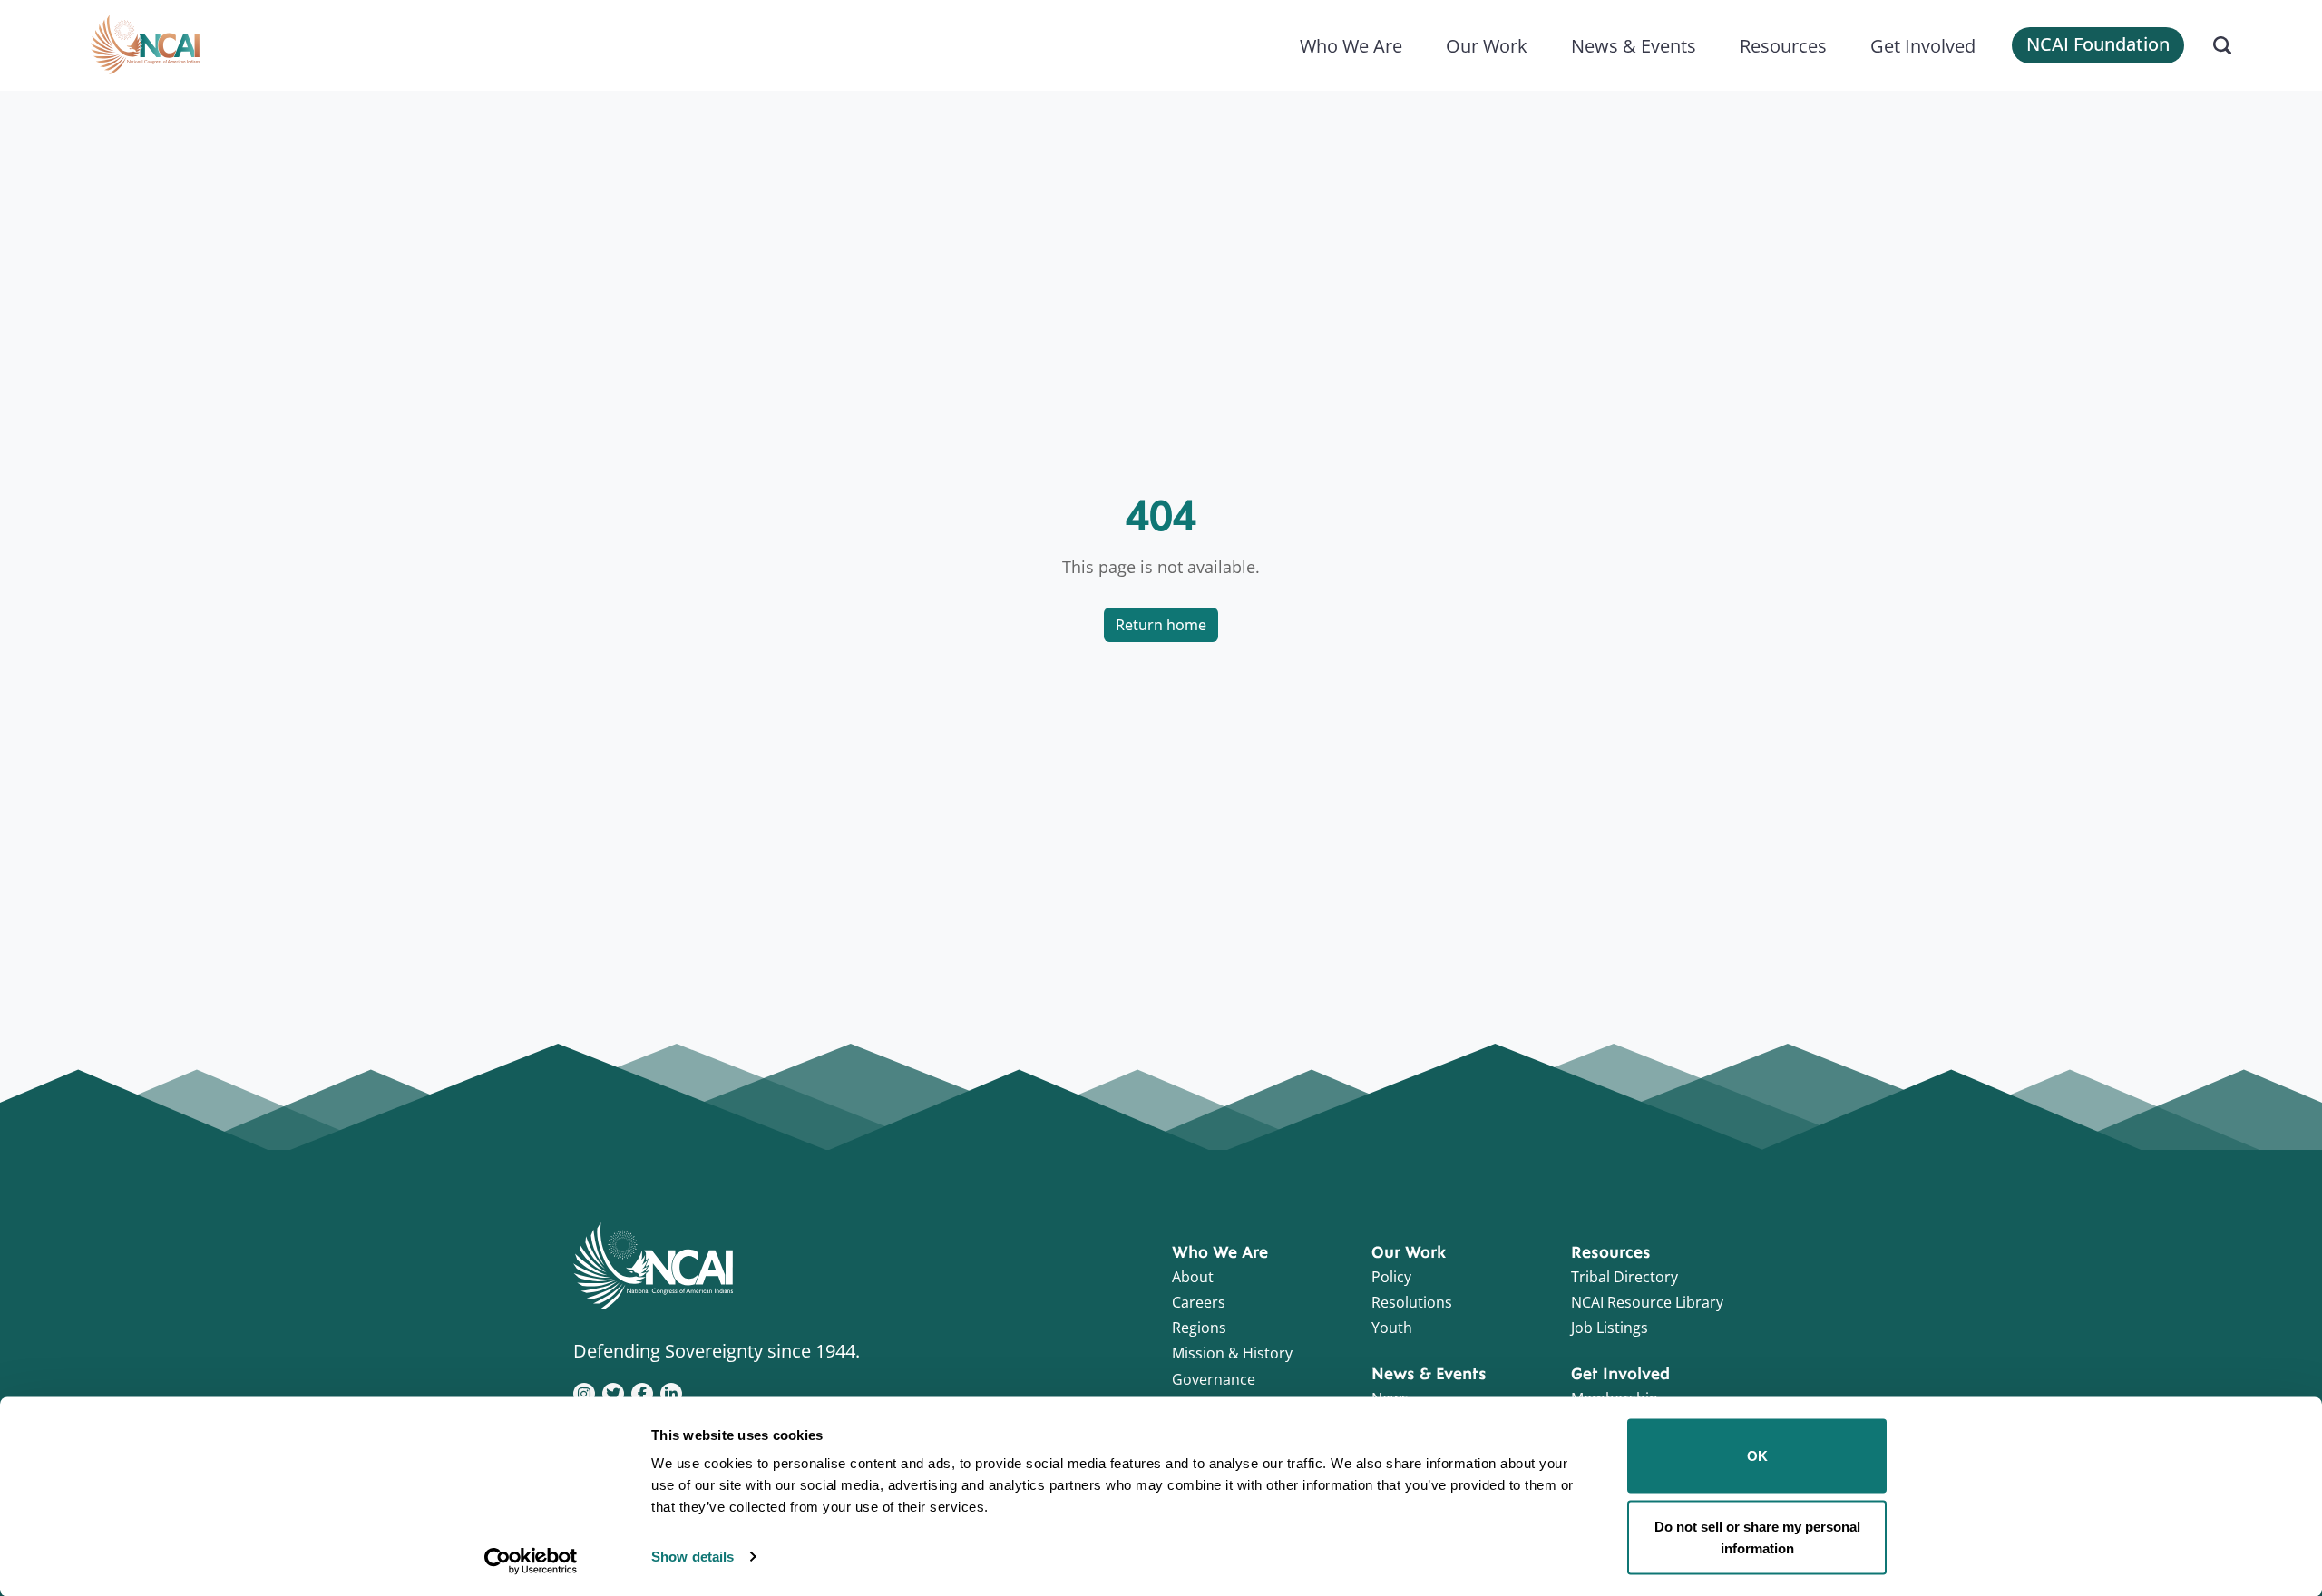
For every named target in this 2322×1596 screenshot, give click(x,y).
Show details (693, 1557)
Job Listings (1610, 1328)
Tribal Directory (1624, 1277)
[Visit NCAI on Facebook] (642, 1392)
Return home (1161, 625)
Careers (1199, 1302)
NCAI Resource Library (1647, 1302)
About (1193, 1277)
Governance (1214, 1379)
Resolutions (1412, 1302)
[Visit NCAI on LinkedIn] (671, 1392)
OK (1757, 1456)
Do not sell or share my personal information (1757, 1537)
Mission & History (1232, 1353)
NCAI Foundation (2098, 44)
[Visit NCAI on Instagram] (584, 1392)
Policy (1391, 1277)
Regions (1199, 1328)
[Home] (145, 45)
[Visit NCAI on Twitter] (613, 1392)
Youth (1392, 1328)
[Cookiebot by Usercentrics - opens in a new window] (531, 1561)
